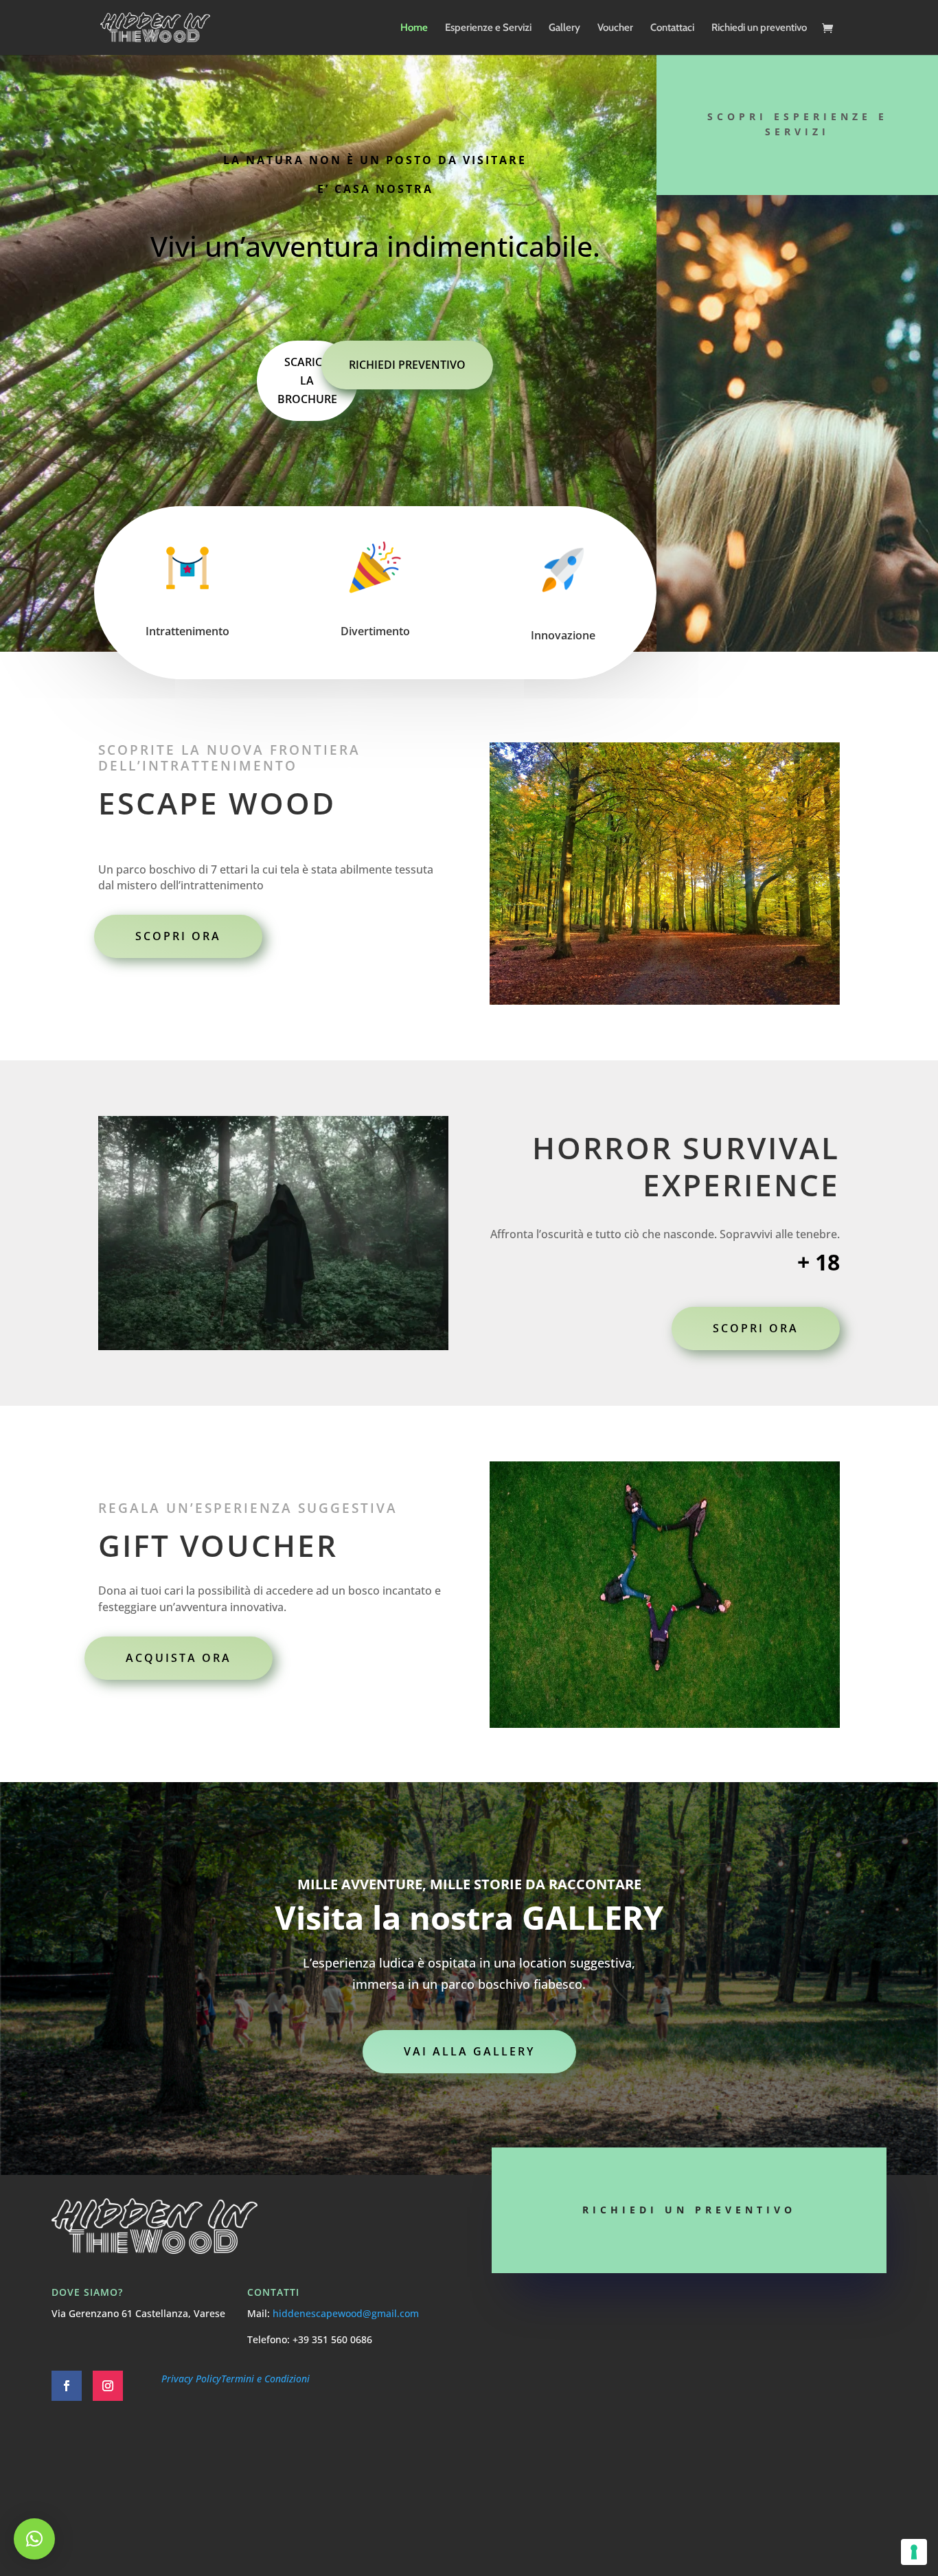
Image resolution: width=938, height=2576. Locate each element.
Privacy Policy (191, 2379)
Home (414, 28)
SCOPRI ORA (178, 936)
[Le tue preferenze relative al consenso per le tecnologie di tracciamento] (914, 2552)
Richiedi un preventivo (759, 28)
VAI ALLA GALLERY (469, 2051)
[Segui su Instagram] (108, 2386)
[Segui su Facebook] (67, 2386)
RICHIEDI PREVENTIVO (407, 365)
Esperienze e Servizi (488, 28)
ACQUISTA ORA (179, 1658)
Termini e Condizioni (265, 2379)
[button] (34, 2539)
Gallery (564, 28)
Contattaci (672, 28)
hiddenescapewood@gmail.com (346, 2313)
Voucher (615, 28)
